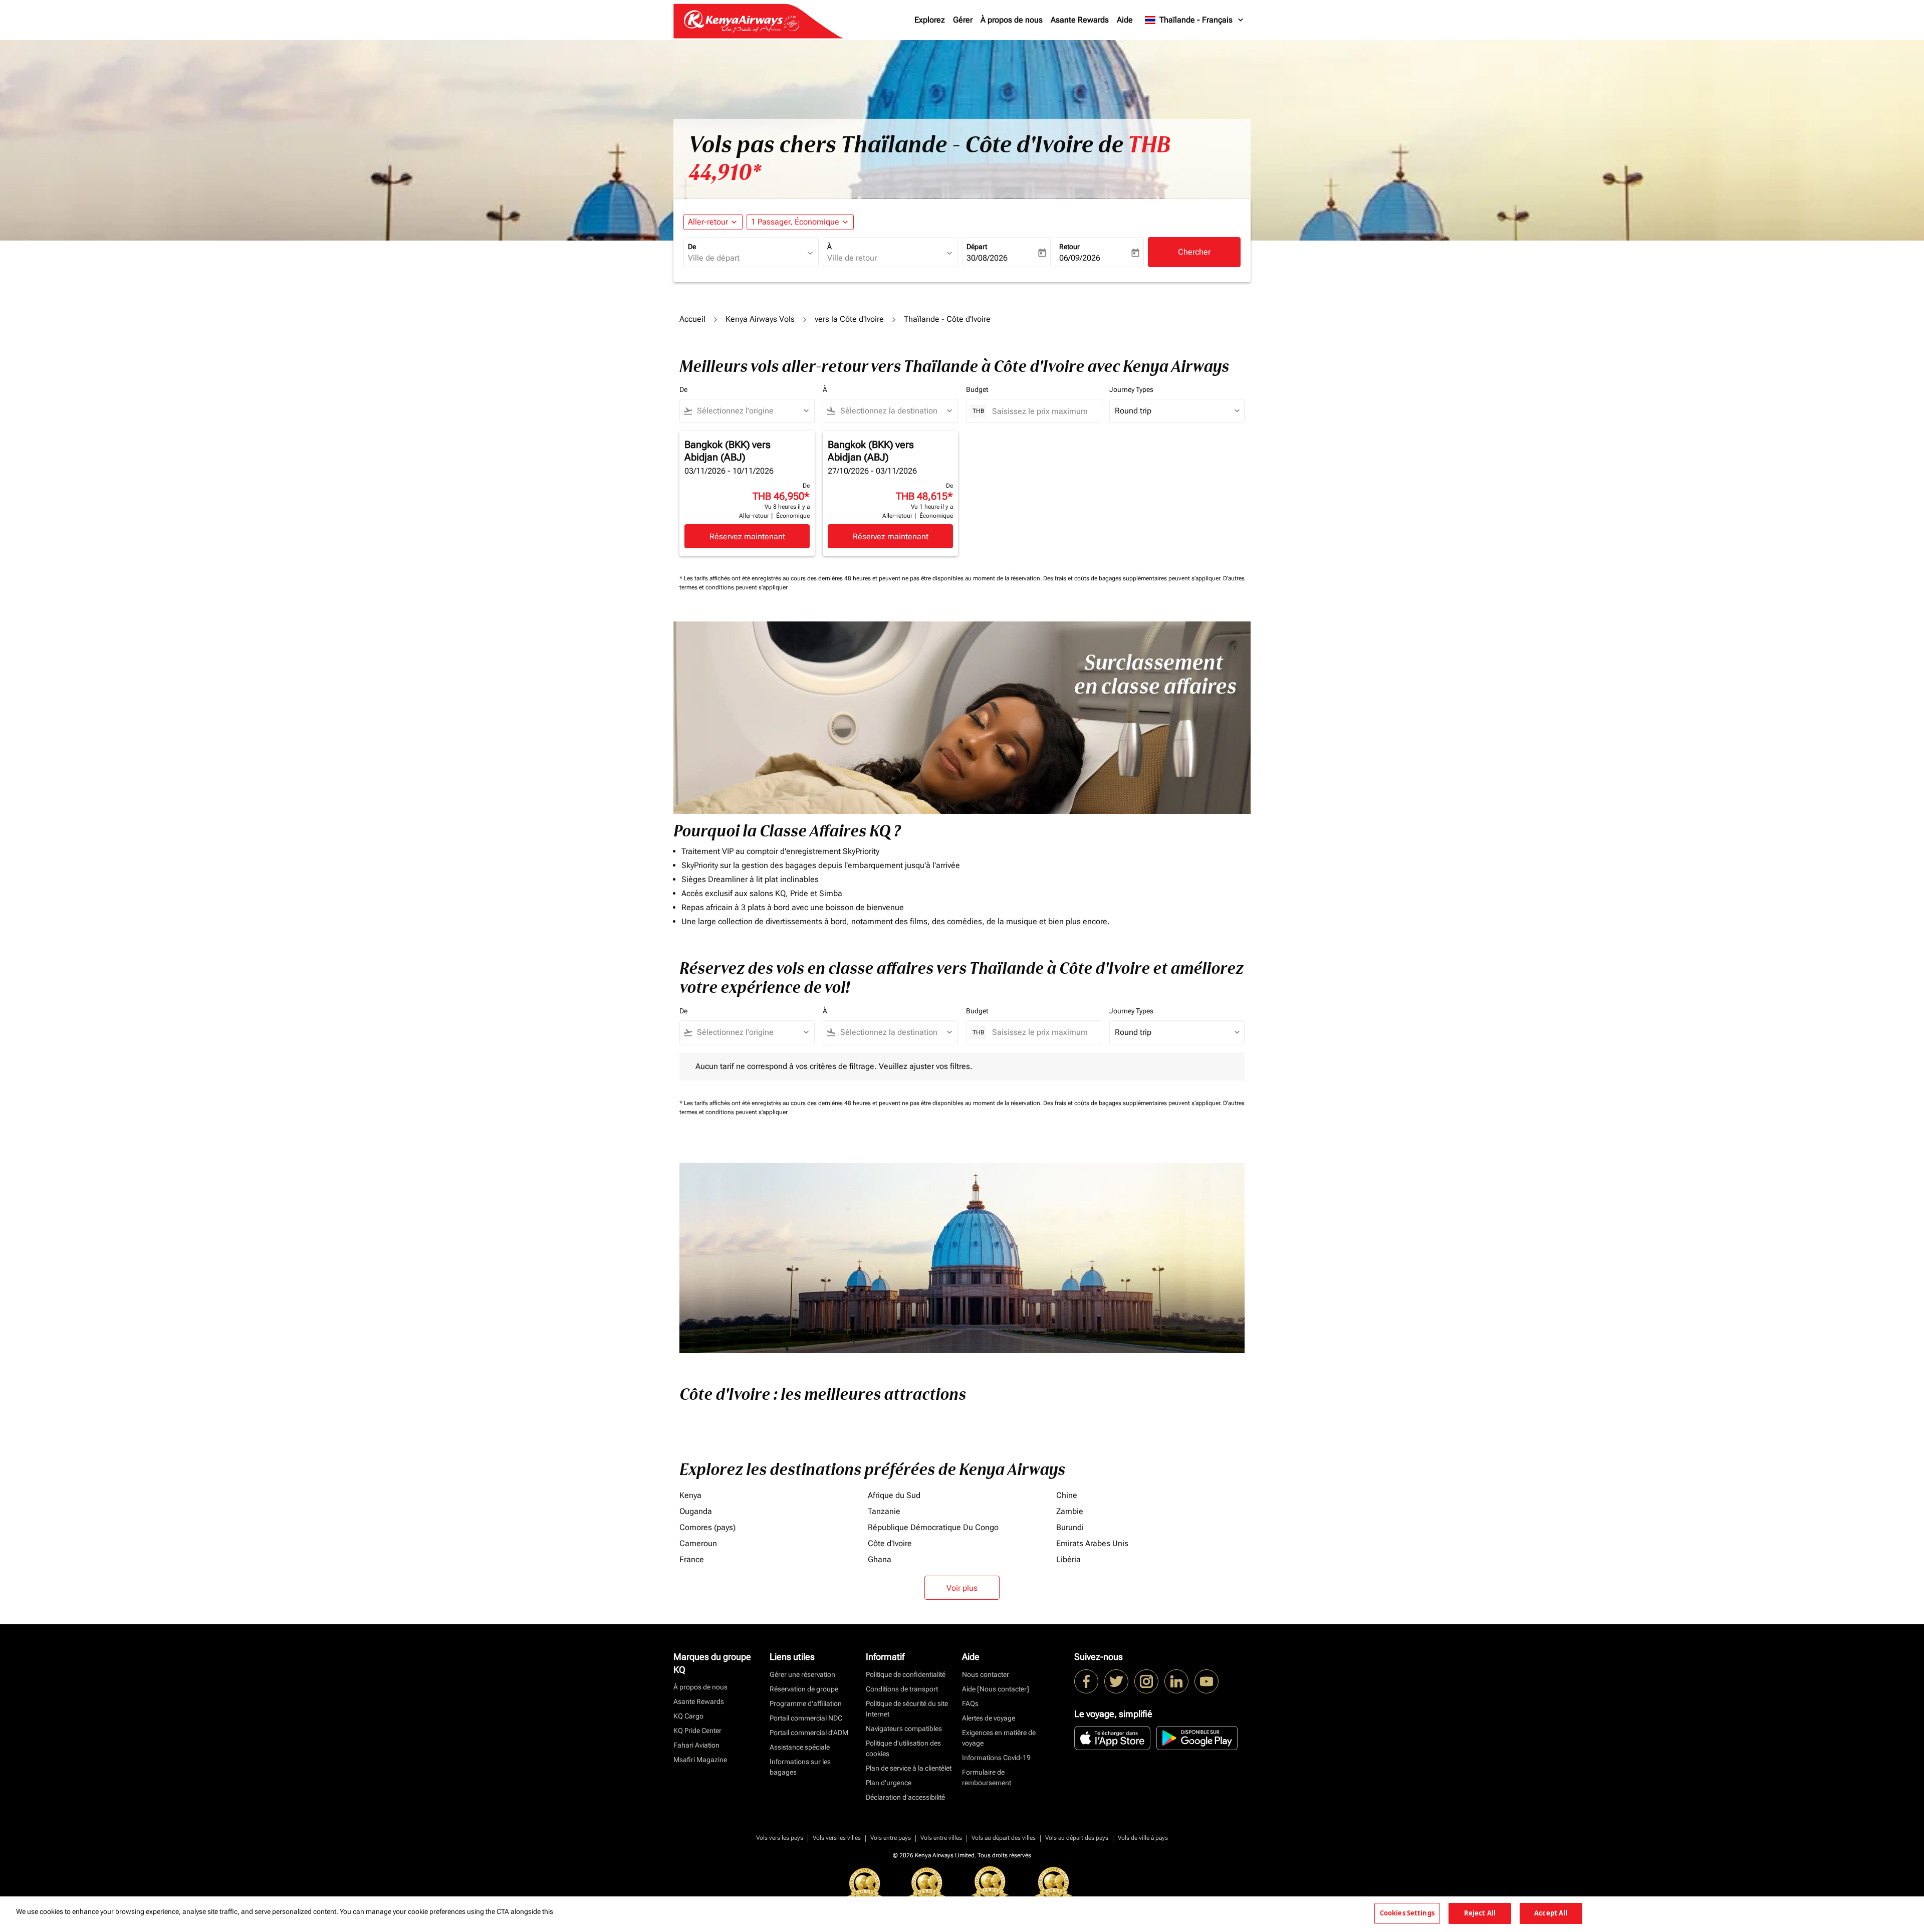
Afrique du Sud (894, 1495)
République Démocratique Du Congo (933, 1527)
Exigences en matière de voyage (999, 1738)
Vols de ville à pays (1143, 1838)
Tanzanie (884, 1511)
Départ (977, 247)
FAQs (970, 1703)
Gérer (963, 20)
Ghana (880, 1559)
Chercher (1194, 252)
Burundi (1070, 1527)
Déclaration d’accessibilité (905, 1797)
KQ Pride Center (697, 1731)
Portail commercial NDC (806, 1718)
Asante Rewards (1080, 20)
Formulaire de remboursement (987, 1777)
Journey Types (1131, 389)
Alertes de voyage (989, 1718)
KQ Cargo (688, 1716)
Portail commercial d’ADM (809, 1733)
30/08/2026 (987, 258)
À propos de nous (1012, 20)
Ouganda (696, 1511)
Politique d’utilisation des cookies (903, 1748)
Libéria (1068, 1559)
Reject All (1480, 1913)
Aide (1125, 20)
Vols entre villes (941, 1838)
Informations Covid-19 (996, 1758)
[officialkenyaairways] (1146, 1681)
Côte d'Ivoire (890, 1543)
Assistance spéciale (800, 1747)
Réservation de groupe (804, 1689)
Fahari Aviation (696, 1745)
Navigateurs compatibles (904, 1729)
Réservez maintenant (747, 536)
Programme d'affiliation (806, 1703)
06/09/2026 (1080, 258)
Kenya (690, 1495)
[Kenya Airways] (1086, 1681)
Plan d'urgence (889, 1783)
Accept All (1551, 1913)
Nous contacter (986, 1674)
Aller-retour (708, 222)
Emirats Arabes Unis (1092, 1543)
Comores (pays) (707, 1527)
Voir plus (962, 1588)
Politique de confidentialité (906, 1674)
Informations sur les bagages (800, 1767)
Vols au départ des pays (1077, 1838)
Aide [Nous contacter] (996, 1689)
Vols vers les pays (780, 1838)
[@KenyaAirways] (1116, 1681)
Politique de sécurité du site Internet (907, 1709)
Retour (1069, 247)
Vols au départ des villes (1004, 1838)
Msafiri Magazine (700, 1760)
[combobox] (746, 258)
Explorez (930, 20)
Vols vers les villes (837, 1838)
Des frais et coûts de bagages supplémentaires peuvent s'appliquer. (1133, 578)
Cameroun (698, 1543)
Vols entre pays (891, 1838)
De (692, 247)
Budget (977, 389)
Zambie (1070, 1511)
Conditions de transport (902, 1689)
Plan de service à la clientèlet (909, 1768)
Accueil (692, 319)
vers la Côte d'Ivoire (849, 319)
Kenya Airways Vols (760, 319)
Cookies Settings (1407, 1913)
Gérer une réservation (802, 1674)
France (692, 1559)
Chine (1067, 1495)
